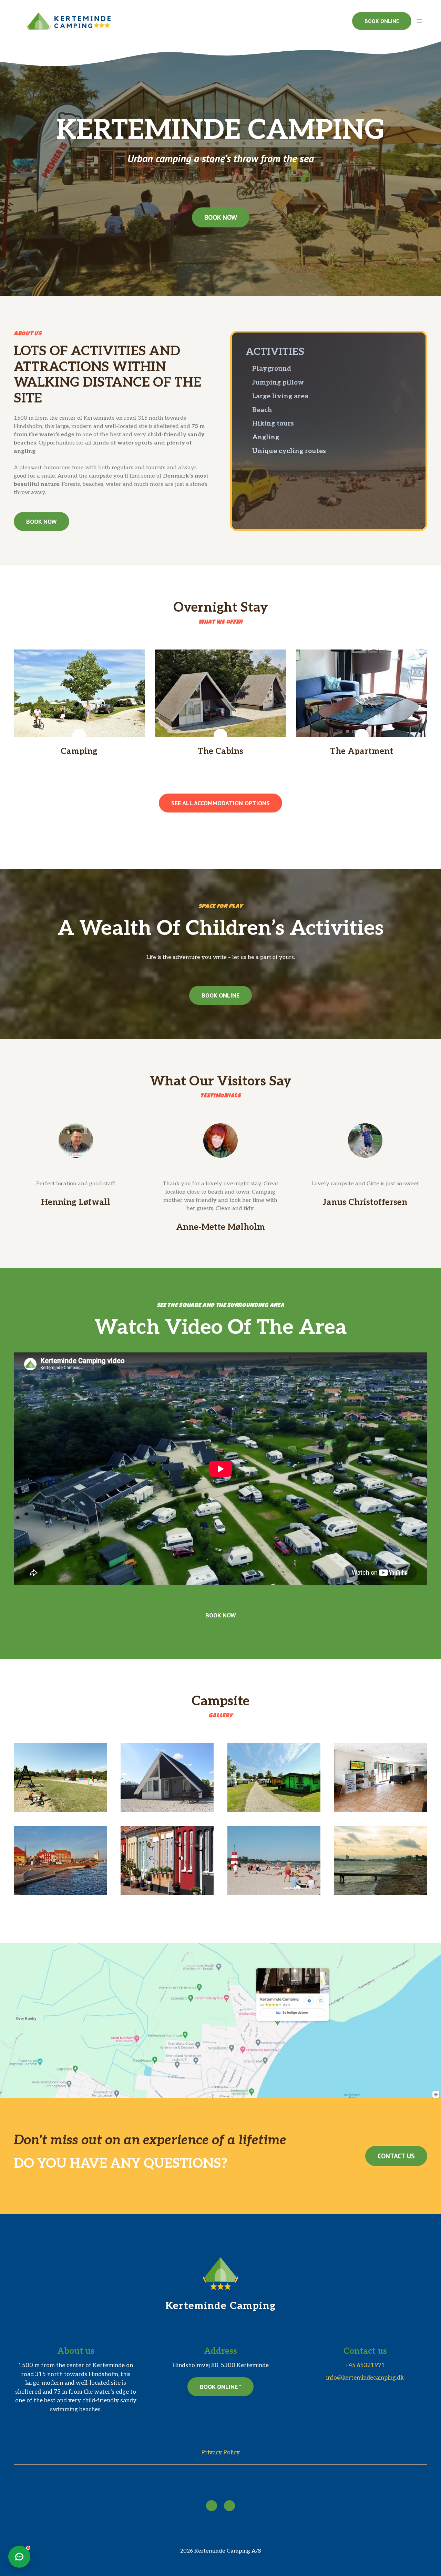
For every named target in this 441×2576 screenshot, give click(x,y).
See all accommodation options (220, 803)
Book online (220, 995)
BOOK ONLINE (382, 21)
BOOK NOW (221, 217)
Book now (221, 1615)
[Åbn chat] (19, 2557)
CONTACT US (396, 2156)
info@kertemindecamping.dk (365, 2378)
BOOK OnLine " (220, 2387)
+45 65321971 (365, 2365)
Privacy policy (220, 2453)
